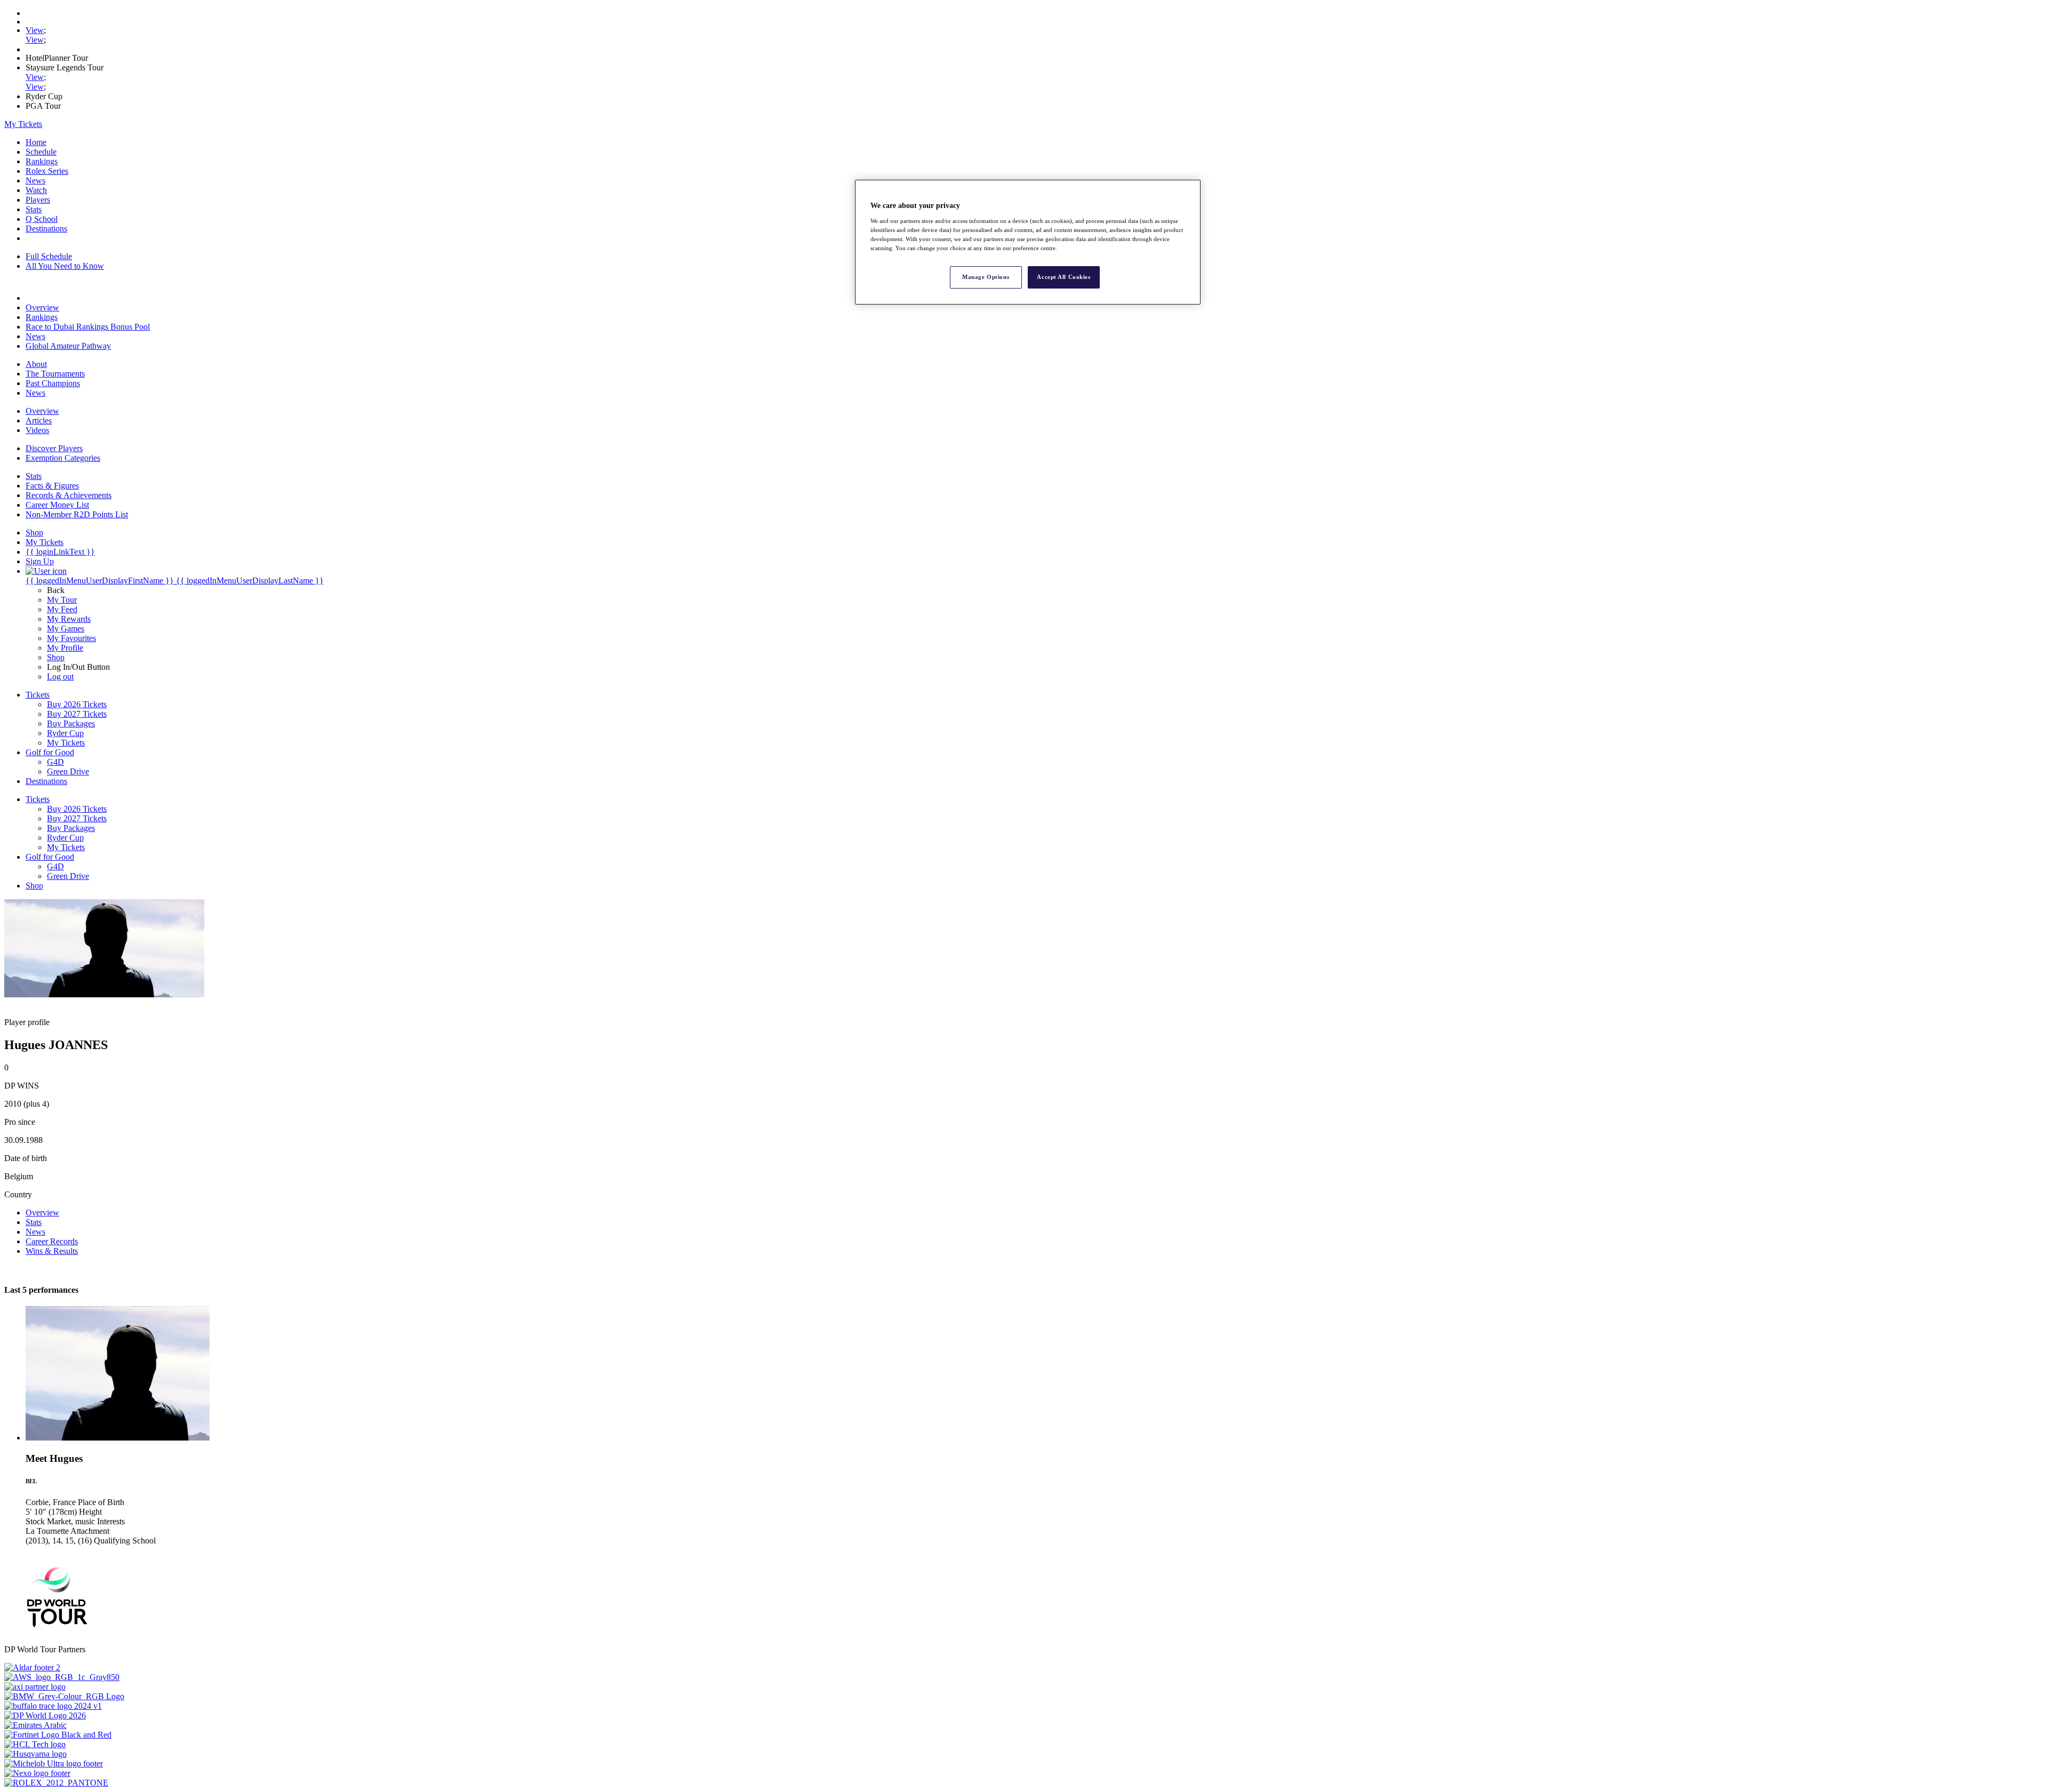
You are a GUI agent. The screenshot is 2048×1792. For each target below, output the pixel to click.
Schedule (41, 152)
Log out (60, 677)
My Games (66, 629)
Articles (39, 421)
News (35, 181)
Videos (37, 430)
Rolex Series (47, 171)
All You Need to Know (65, 266)
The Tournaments (55, 374)
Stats (34, 209)
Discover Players (54, 448)
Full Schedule (49, 256)
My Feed (62, 609)
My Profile (65, 648)
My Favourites (71, 638)
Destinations (46, 229)
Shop (56, 657)
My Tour (62, 600)
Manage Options (986, 277)
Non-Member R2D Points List (77, 514)
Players (38, 200)
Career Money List (57, 505)
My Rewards (69, 619)
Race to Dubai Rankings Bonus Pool (88, 327)
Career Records (52, 1241)
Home (36, 142)
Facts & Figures (52, 486)
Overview (42, 307)
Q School (42, 219)
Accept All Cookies (1063, 277)
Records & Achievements (69, 495)
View (35, 30)
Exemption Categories (63, 458)
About (36, 364)
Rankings (42, 161)
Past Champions (53, 383)
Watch (36, 190)
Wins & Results (52, 1251)
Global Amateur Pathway (68, 346)
